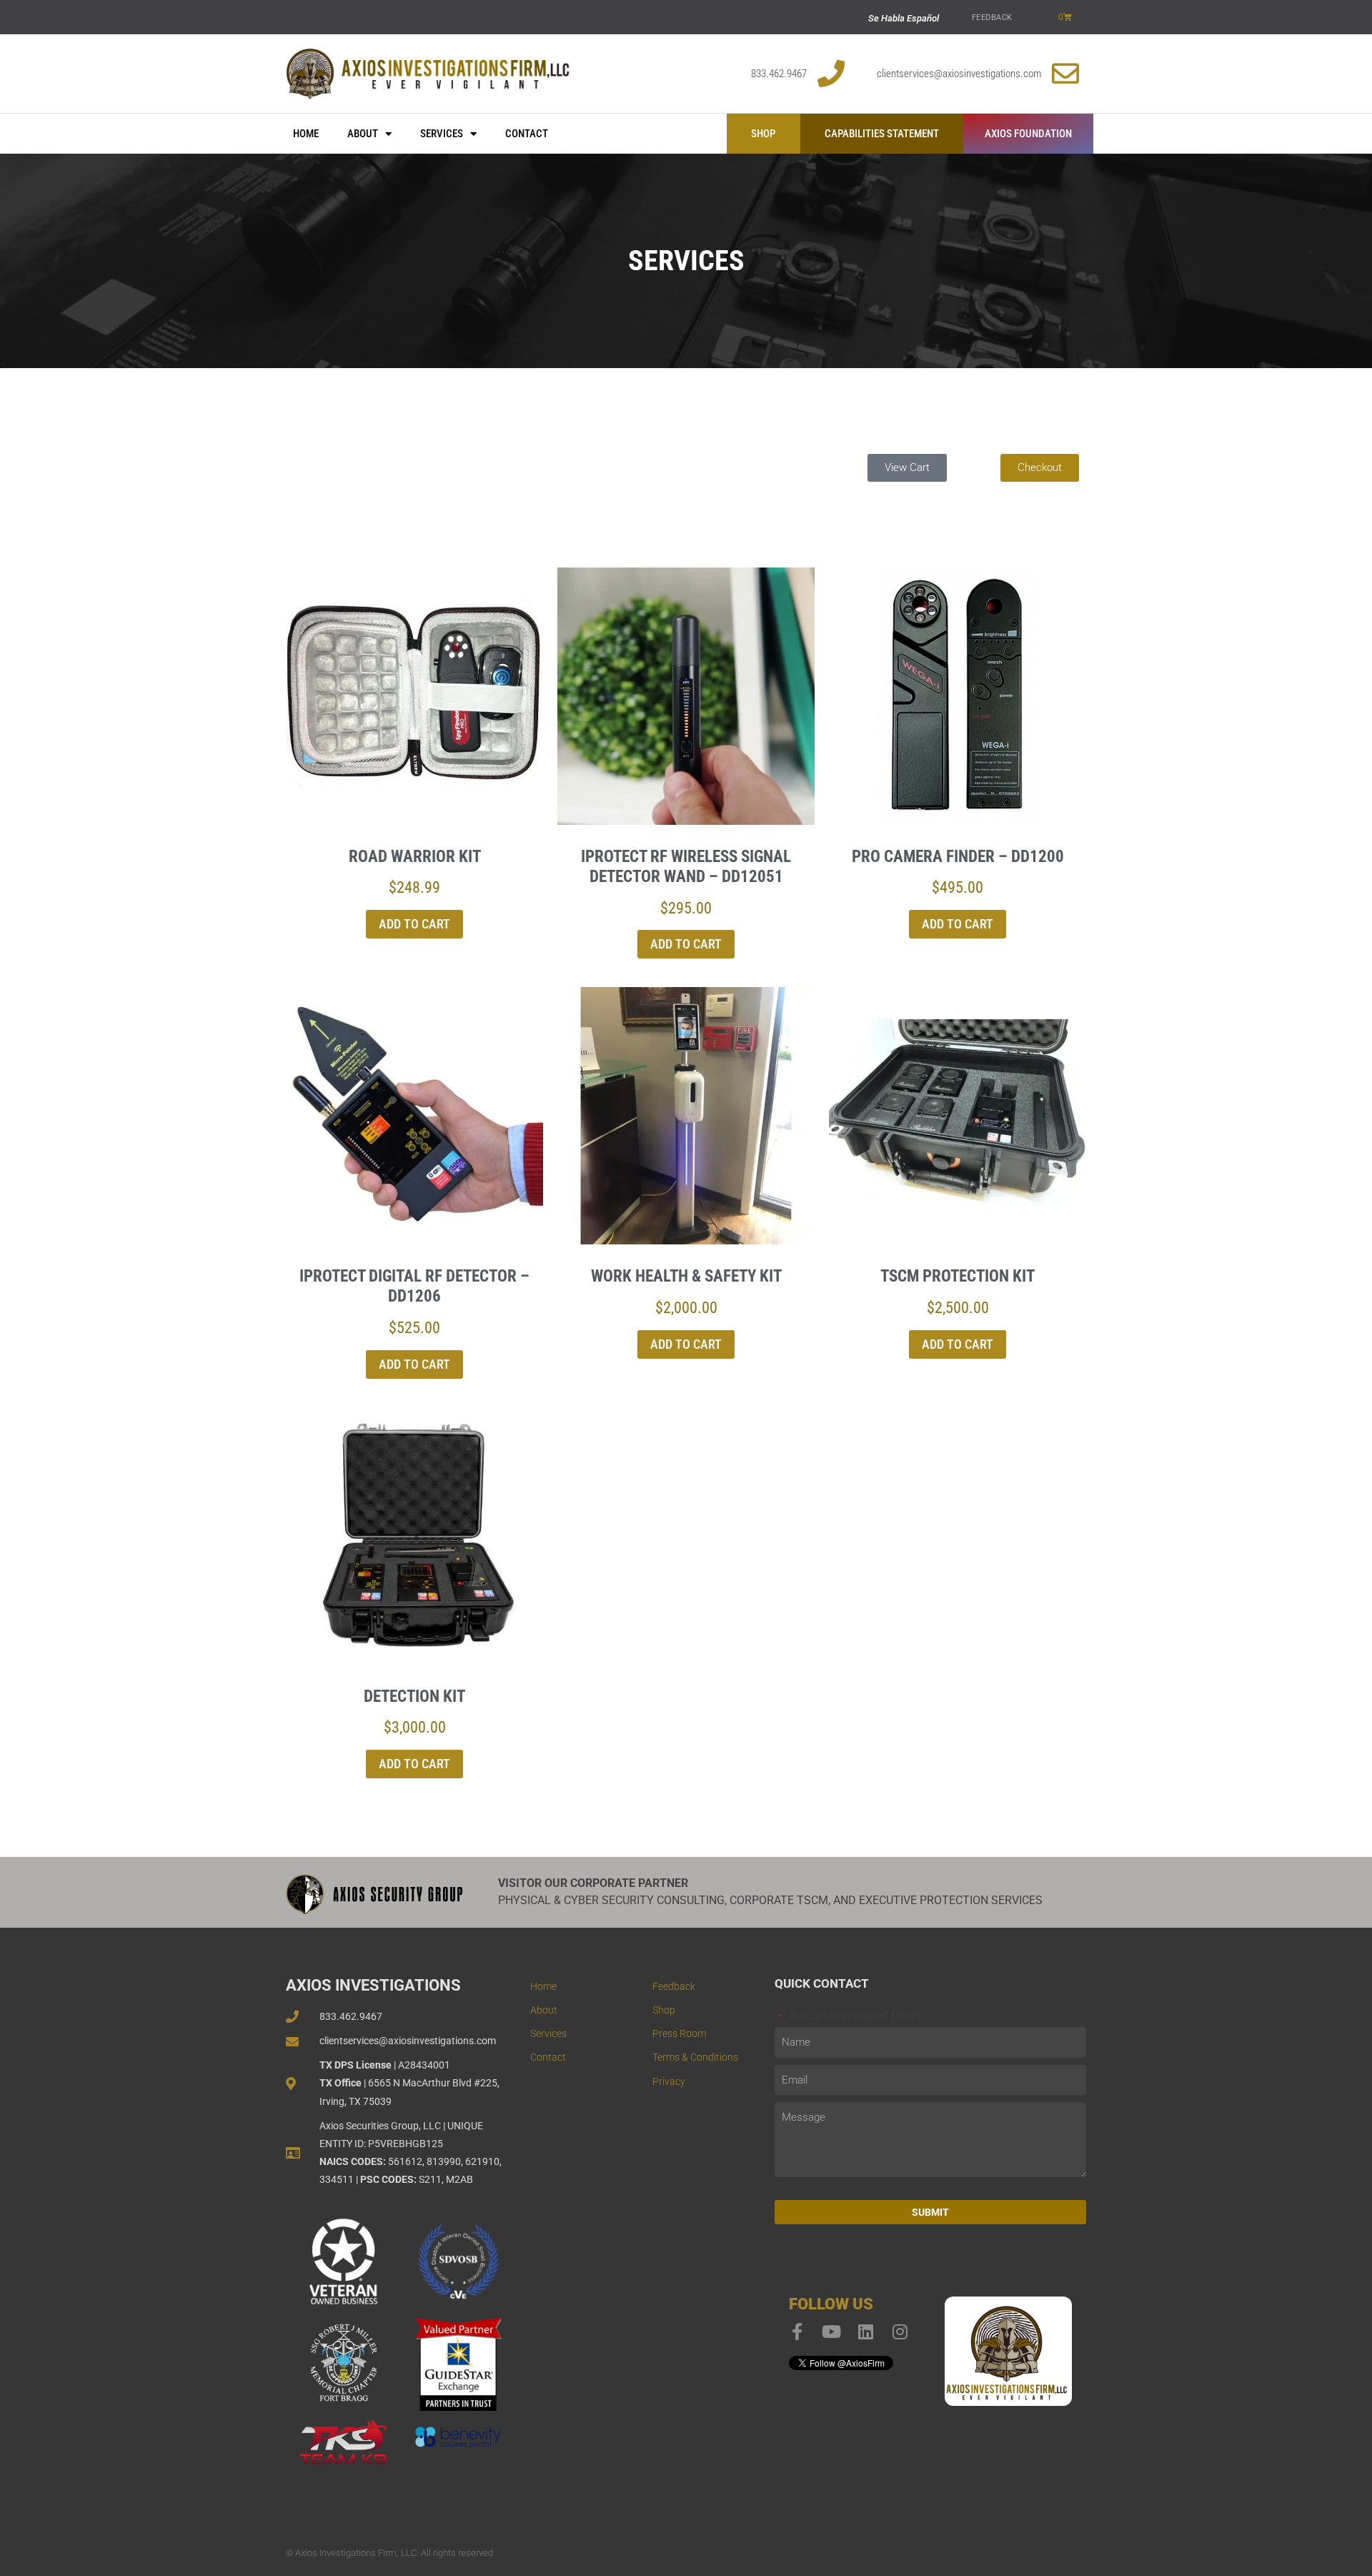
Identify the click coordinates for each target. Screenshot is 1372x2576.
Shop (763, 134)
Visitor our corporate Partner (593, 1883)
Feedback (992, 18)
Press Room (679, 2033)
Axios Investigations (373, 1985)
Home (306, 134)
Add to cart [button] (414, 924)
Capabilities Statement (882, 134)
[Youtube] (832, 2332)
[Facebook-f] (797, 2332)
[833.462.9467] (831, 74)
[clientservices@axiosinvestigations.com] (1065, 74)
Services (442, 134)
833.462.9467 (779, 74)
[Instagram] (900, 2332)
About (363, 134)
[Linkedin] (866, 2332)
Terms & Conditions (695, 2057)
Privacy (669, 2081)
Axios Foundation (1028, 134)
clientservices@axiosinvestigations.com (959, 74)
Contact (527, 134)
